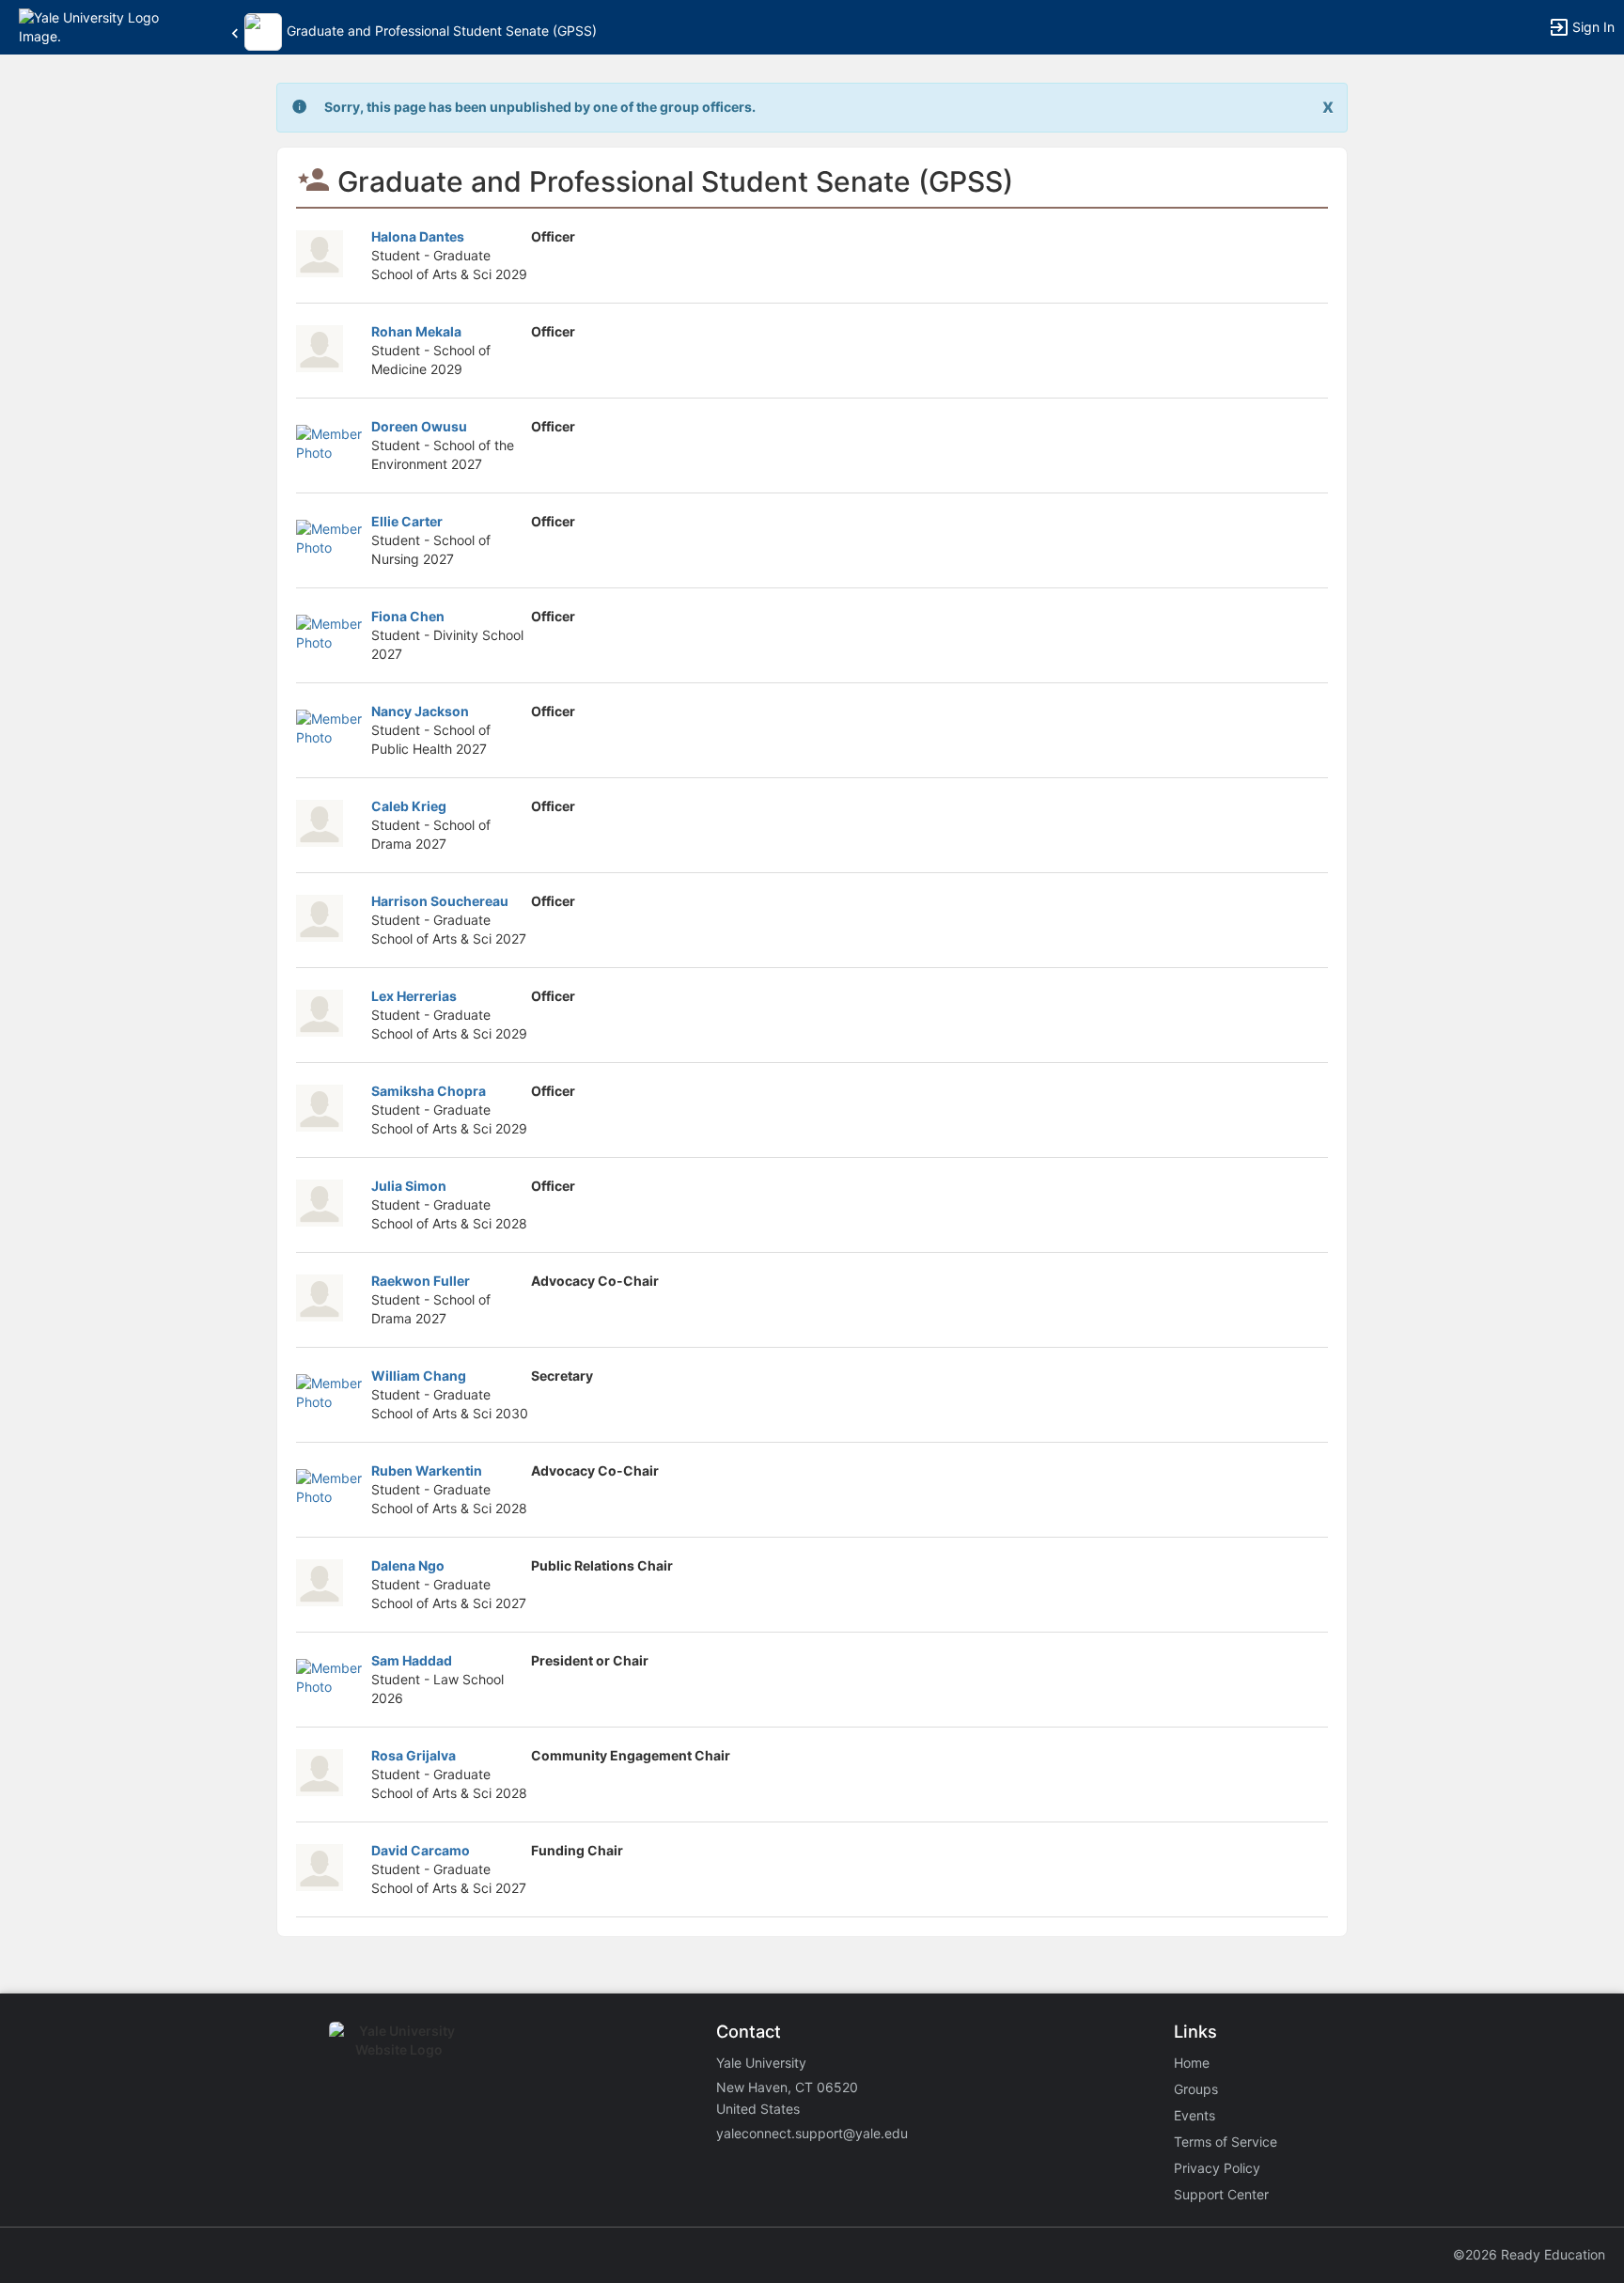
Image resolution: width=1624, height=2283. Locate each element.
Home (1192, 2063)
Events (1195, 2115)
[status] (540, 108)
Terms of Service (1226, 2142)
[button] (96, 26)
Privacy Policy (1217, 2168)
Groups (1196, 2089)
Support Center (1221, 2194)
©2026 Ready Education (1529, 2254)
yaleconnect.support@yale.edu (812, 2133)
